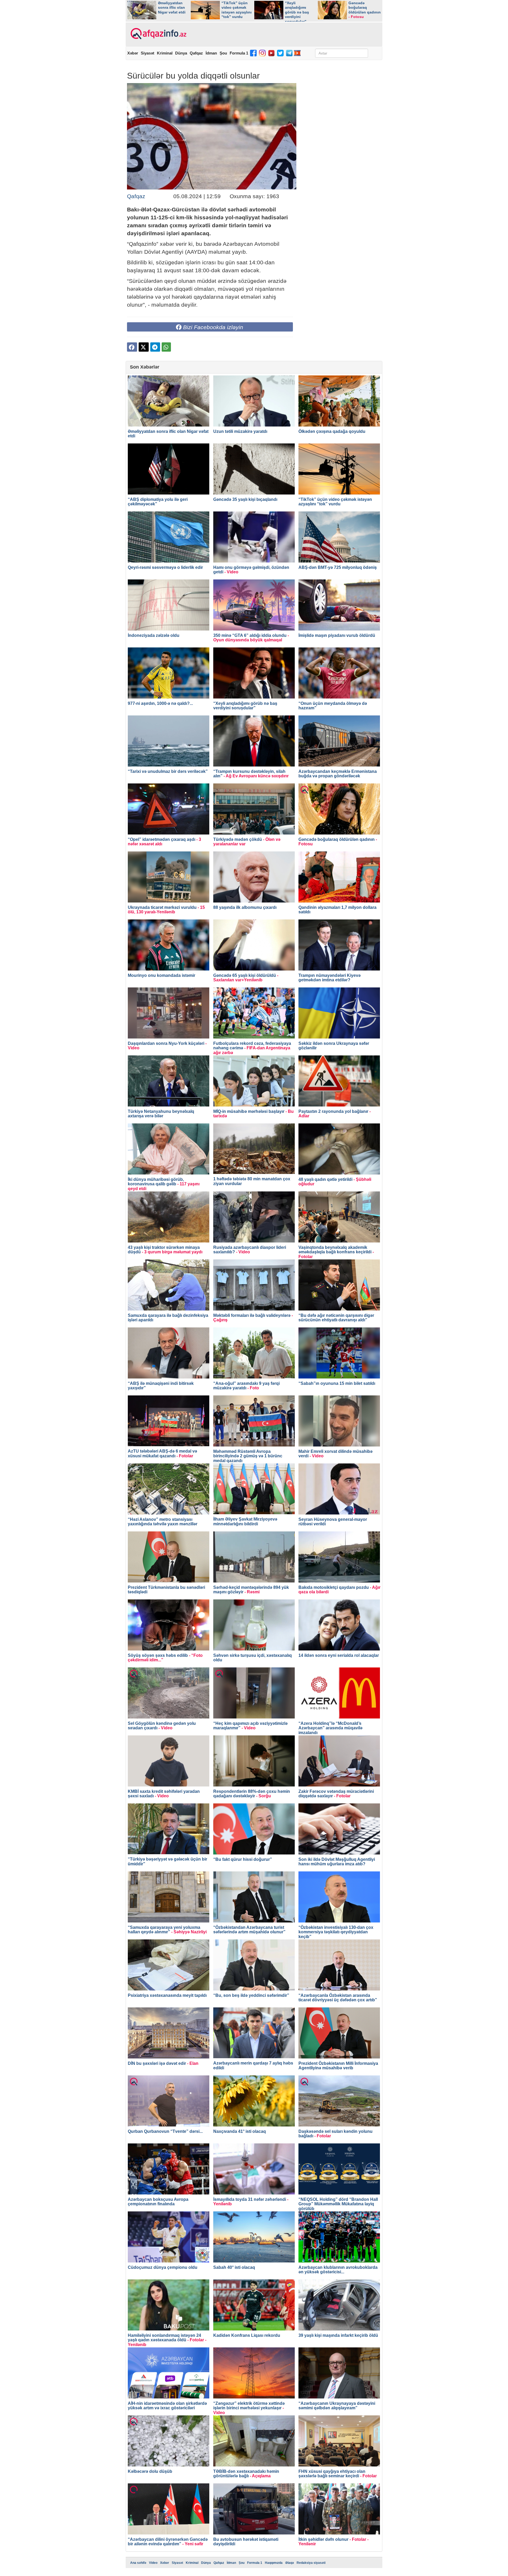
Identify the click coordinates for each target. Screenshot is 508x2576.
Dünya (181, 53)
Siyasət (148, 53)
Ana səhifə (138, 2563)
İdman (211, 53)
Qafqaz (196, 53)
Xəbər (133, 53)
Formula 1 (239, 53)
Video (153, 2563)
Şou (223, 53)
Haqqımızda (274, 2563)
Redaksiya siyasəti (311, 2563)
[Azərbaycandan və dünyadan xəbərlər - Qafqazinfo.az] (158, 34)
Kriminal (165, 53)
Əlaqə (290, 2563)
